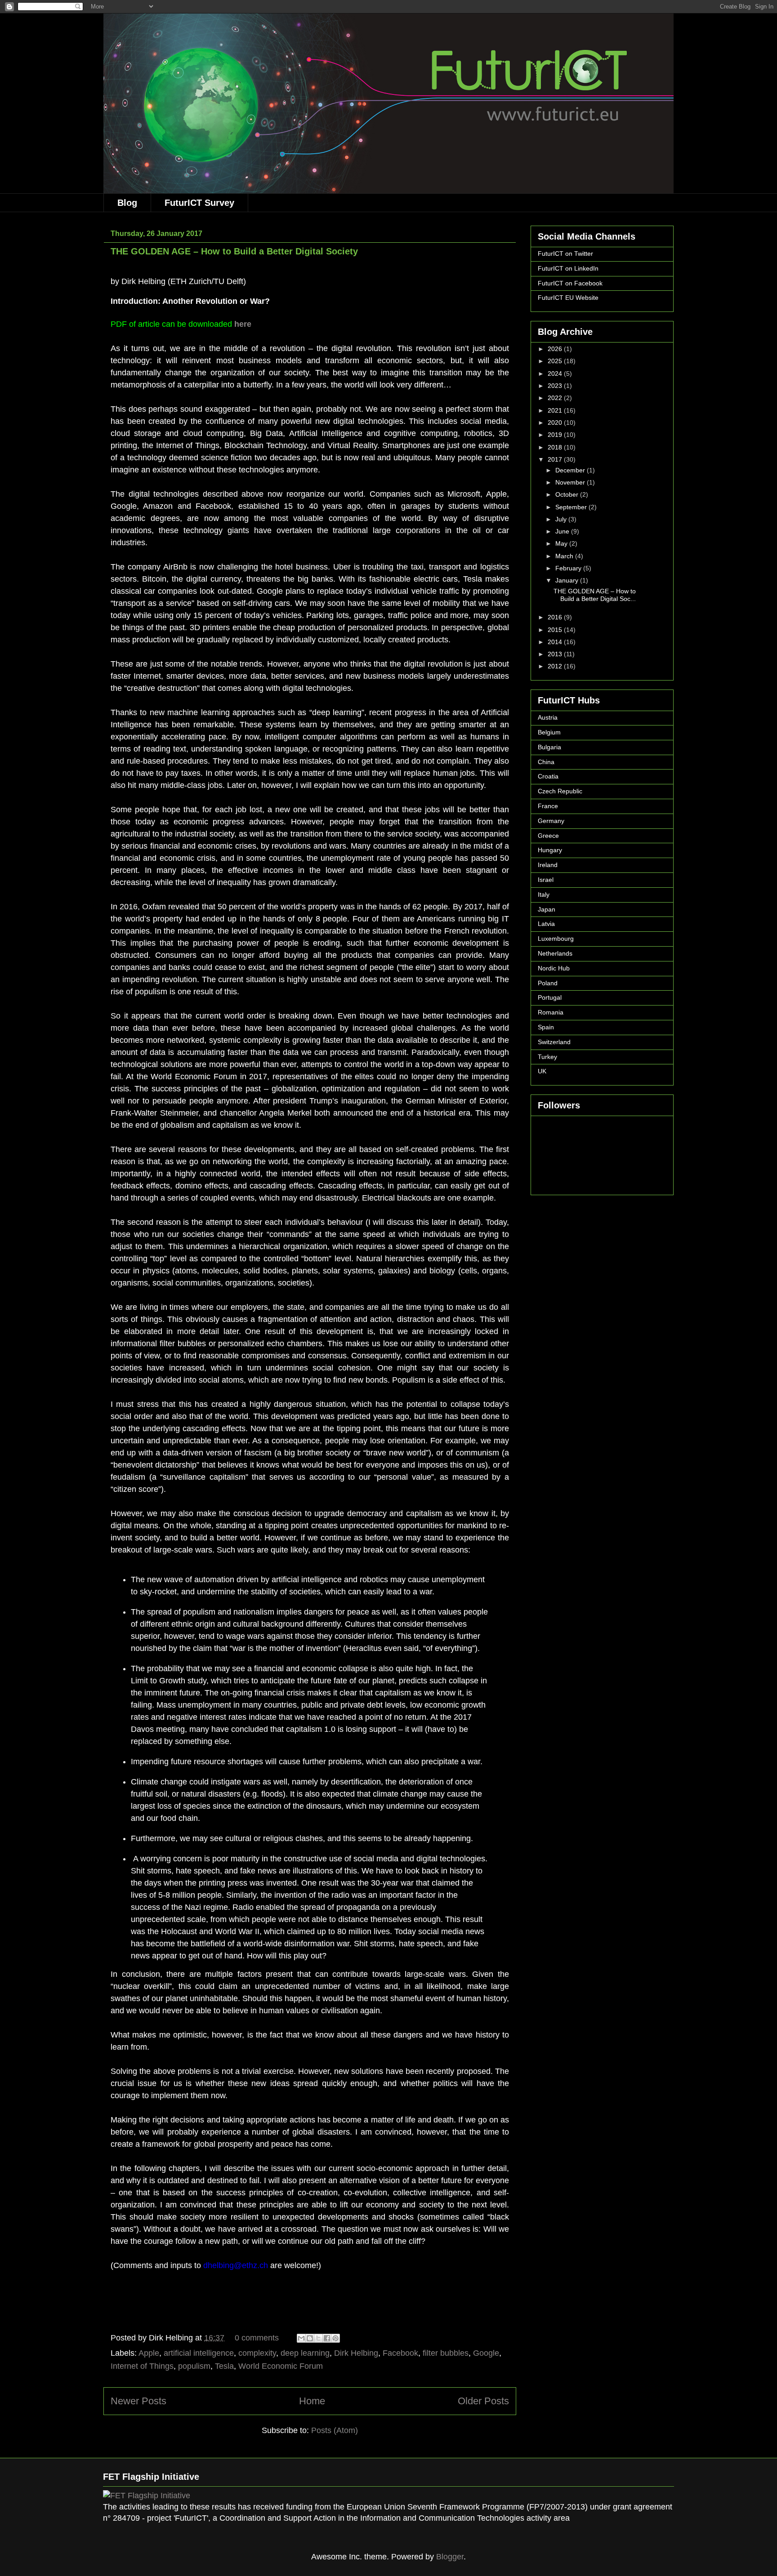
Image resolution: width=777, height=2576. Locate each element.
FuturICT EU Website (568, 298)
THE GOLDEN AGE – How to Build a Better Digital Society (234, 251)
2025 (556, 361)
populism (194, 2366)
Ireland (548, 865)
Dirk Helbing (356, 2353)
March (565, 556)
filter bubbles (446, 2353)
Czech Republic (560, 791)
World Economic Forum (281, 2366)
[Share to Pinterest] (335, 2338)
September (572, 507)
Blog (127, 203)
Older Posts (483, 2401)
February (569, 568)
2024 (556, 374)
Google (486, 2353)
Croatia (548, 776)
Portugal (550, 997)
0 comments (257, 2338)
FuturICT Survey (199, 203)
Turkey (547, 1057)
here (243, 324)
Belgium (549, 732)
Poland (548, 983)
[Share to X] (318, 2338)
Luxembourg (556, 939)
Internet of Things (142, 2366)
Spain (546, 1027)
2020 (556, 423)
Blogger (450, 2557)
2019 (556, 435)
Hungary (550, 850)
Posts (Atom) (335, 2430)
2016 (556, 617)
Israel (546, 880)
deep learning (305, 2353)
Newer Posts (138, 2401)
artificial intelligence (199, 2353)
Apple (149, 2353)
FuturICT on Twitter (565, 254)
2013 (556, 654)
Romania (551, 1012)
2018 (556, 447)
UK (542, 1071)
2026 (556, 349)
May (562, 543)
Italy (544, 894)
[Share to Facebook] (327, 2338)
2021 (556, 410)
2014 (556, 642)
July (562, 519)
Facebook (400, 2353)
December (571, 470)
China (546, 762)
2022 (556, 398)
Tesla (224, 2366)
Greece (548, 836)
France (548, 806)
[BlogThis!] (310, 2338)
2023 (556, 386)
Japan (547, 909)
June (563, 531)
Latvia (546, 924)
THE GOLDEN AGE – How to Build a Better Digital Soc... (595, 595)
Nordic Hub (554, 968)
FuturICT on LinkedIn (568, 268)
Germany (551, 821)
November (571, 482)
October (568, 494)
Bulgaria (549, 747)
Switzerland (554, 1042)
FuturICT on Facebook (570, 283)
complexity (257, 2353)
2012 (556, 666)
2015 (556, 630)
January (568, 580)
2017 (556, 459)
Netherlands (555, 953)
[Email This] (301, 2338)
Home (312, 2401)
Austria (548, 717)
